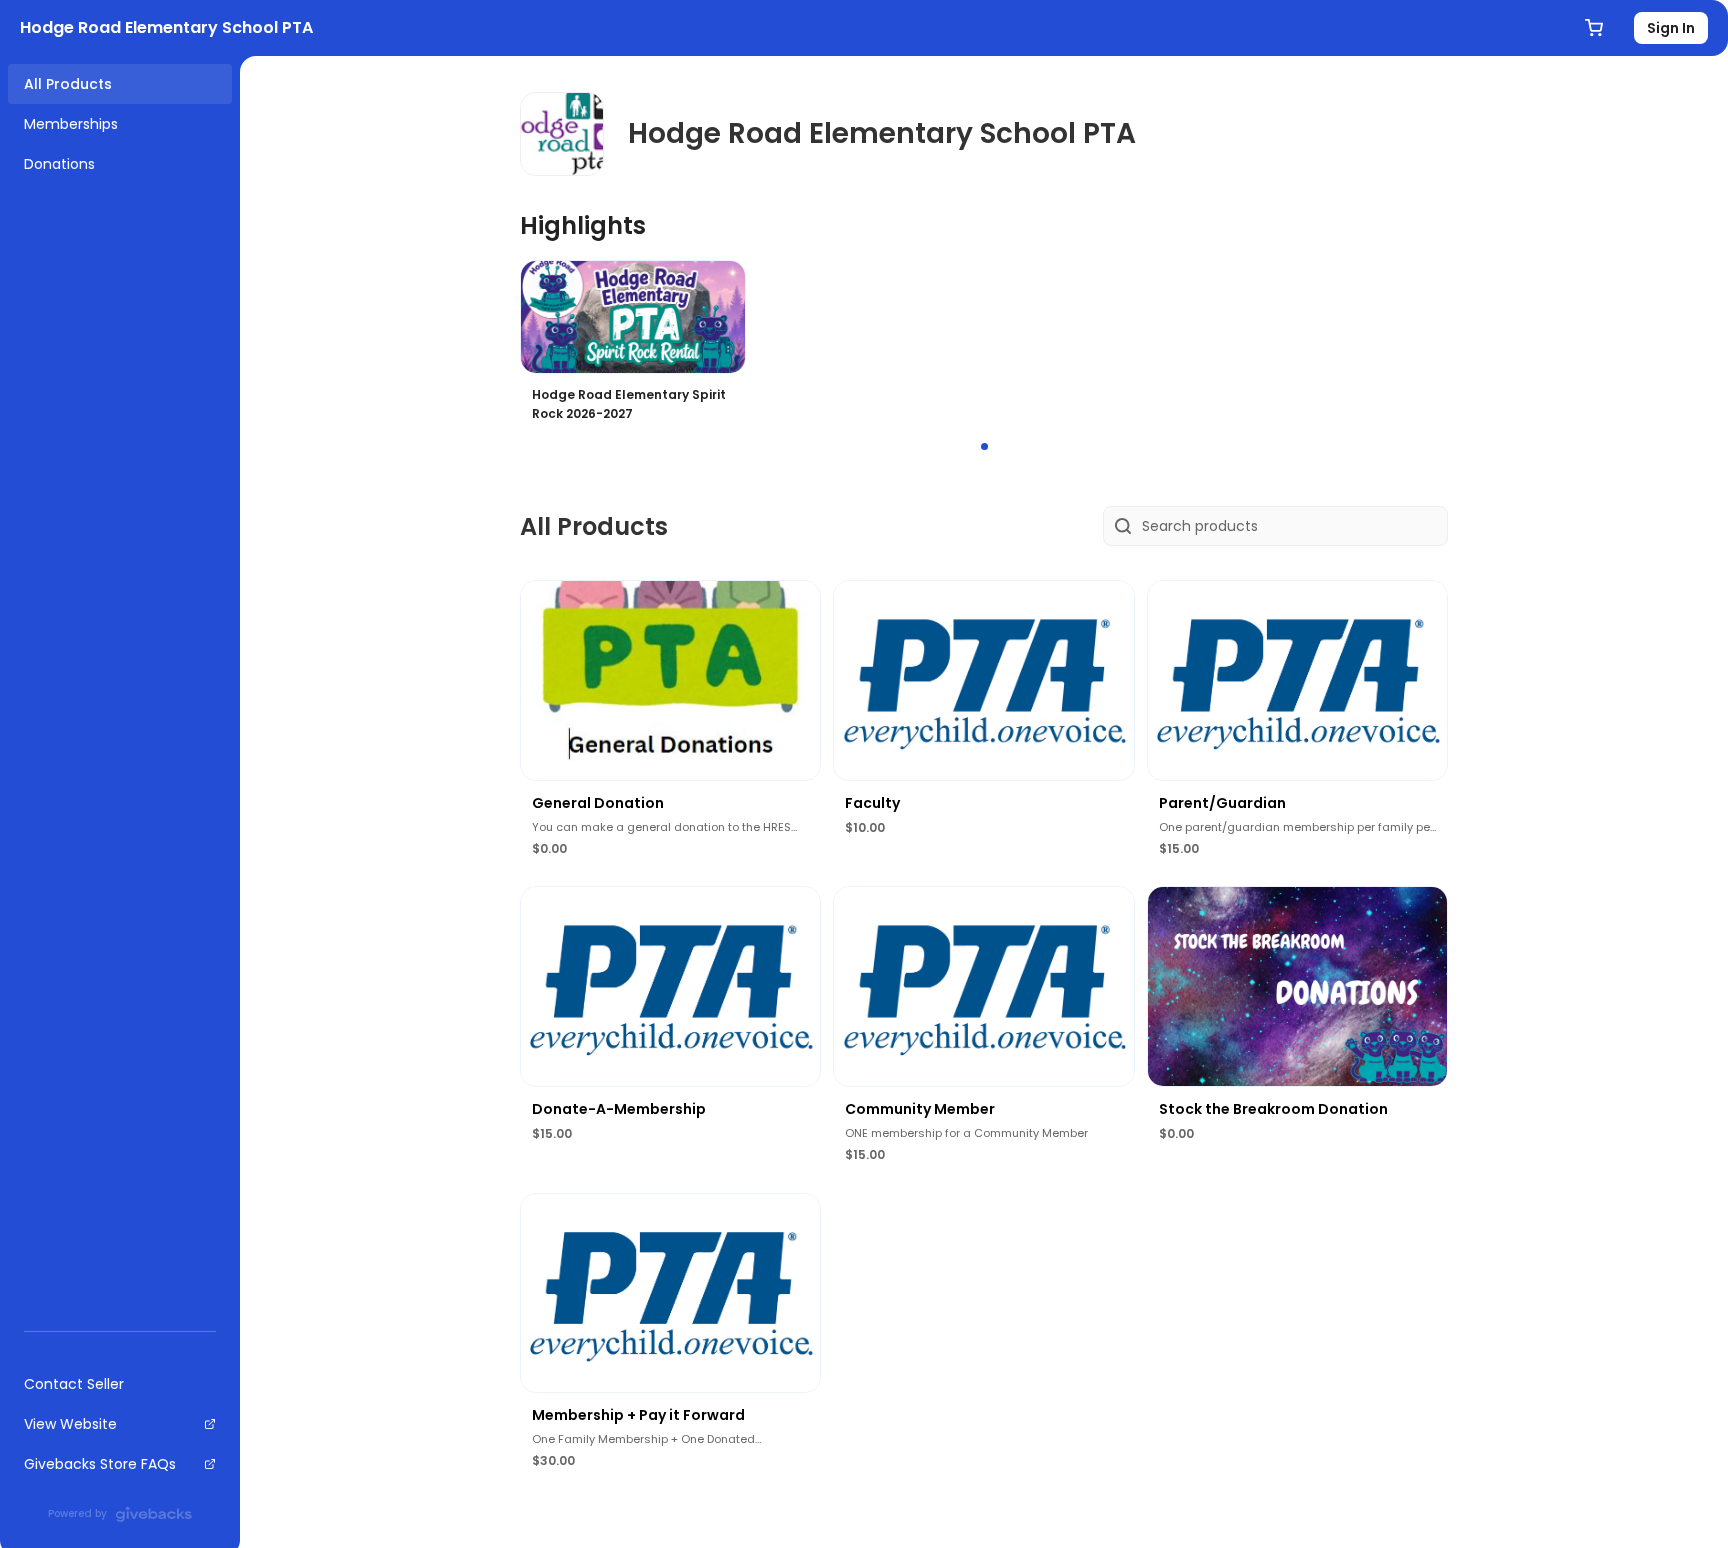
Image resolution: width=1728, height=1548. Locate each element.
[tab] (984, 446)
